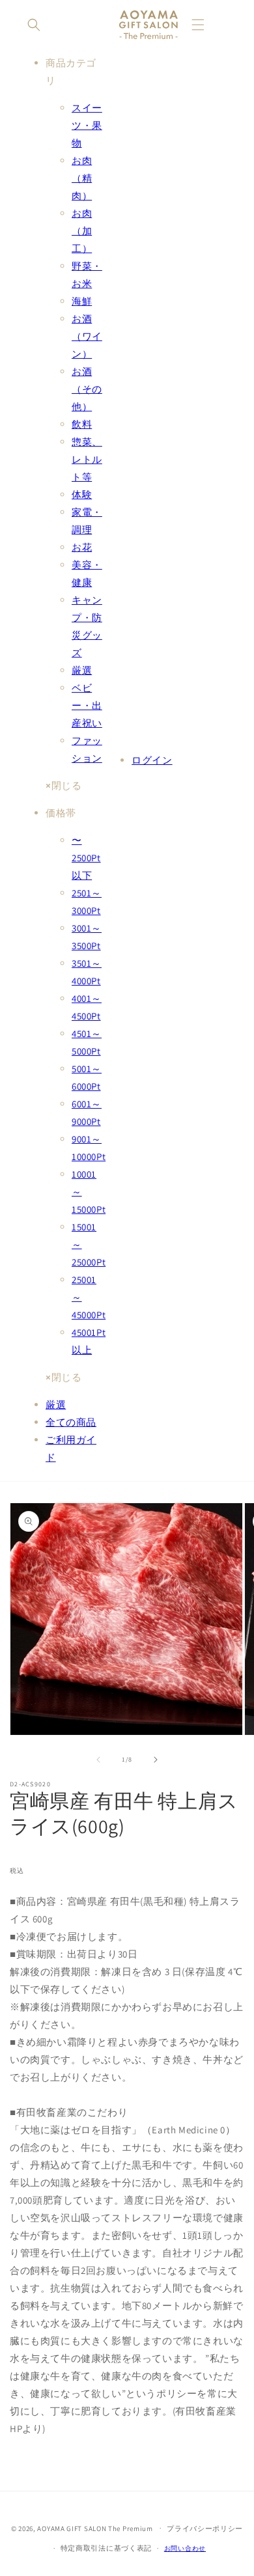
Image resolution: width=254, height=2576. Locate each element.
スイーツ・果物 (87, 125)
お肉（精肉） (82, 178)
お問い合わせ (185, 2548)
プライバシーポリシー (205, 2528)
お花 (82, 547)
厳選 (82, 670)
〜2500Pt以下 (86, 858)
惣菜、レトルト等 (87, 459)
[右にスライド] (156, 1760)
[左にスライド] (98, 1760)
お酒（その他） (87, 389)
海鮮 (82, 301)
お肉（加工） (82, 231)
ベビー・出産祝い (87, 705)
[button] (34, 25)
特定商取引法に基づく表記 (106, 2548)
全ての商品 (71, 1422)
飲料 (82, 424)
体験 (82, 494)
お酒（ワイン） (87, 336)
